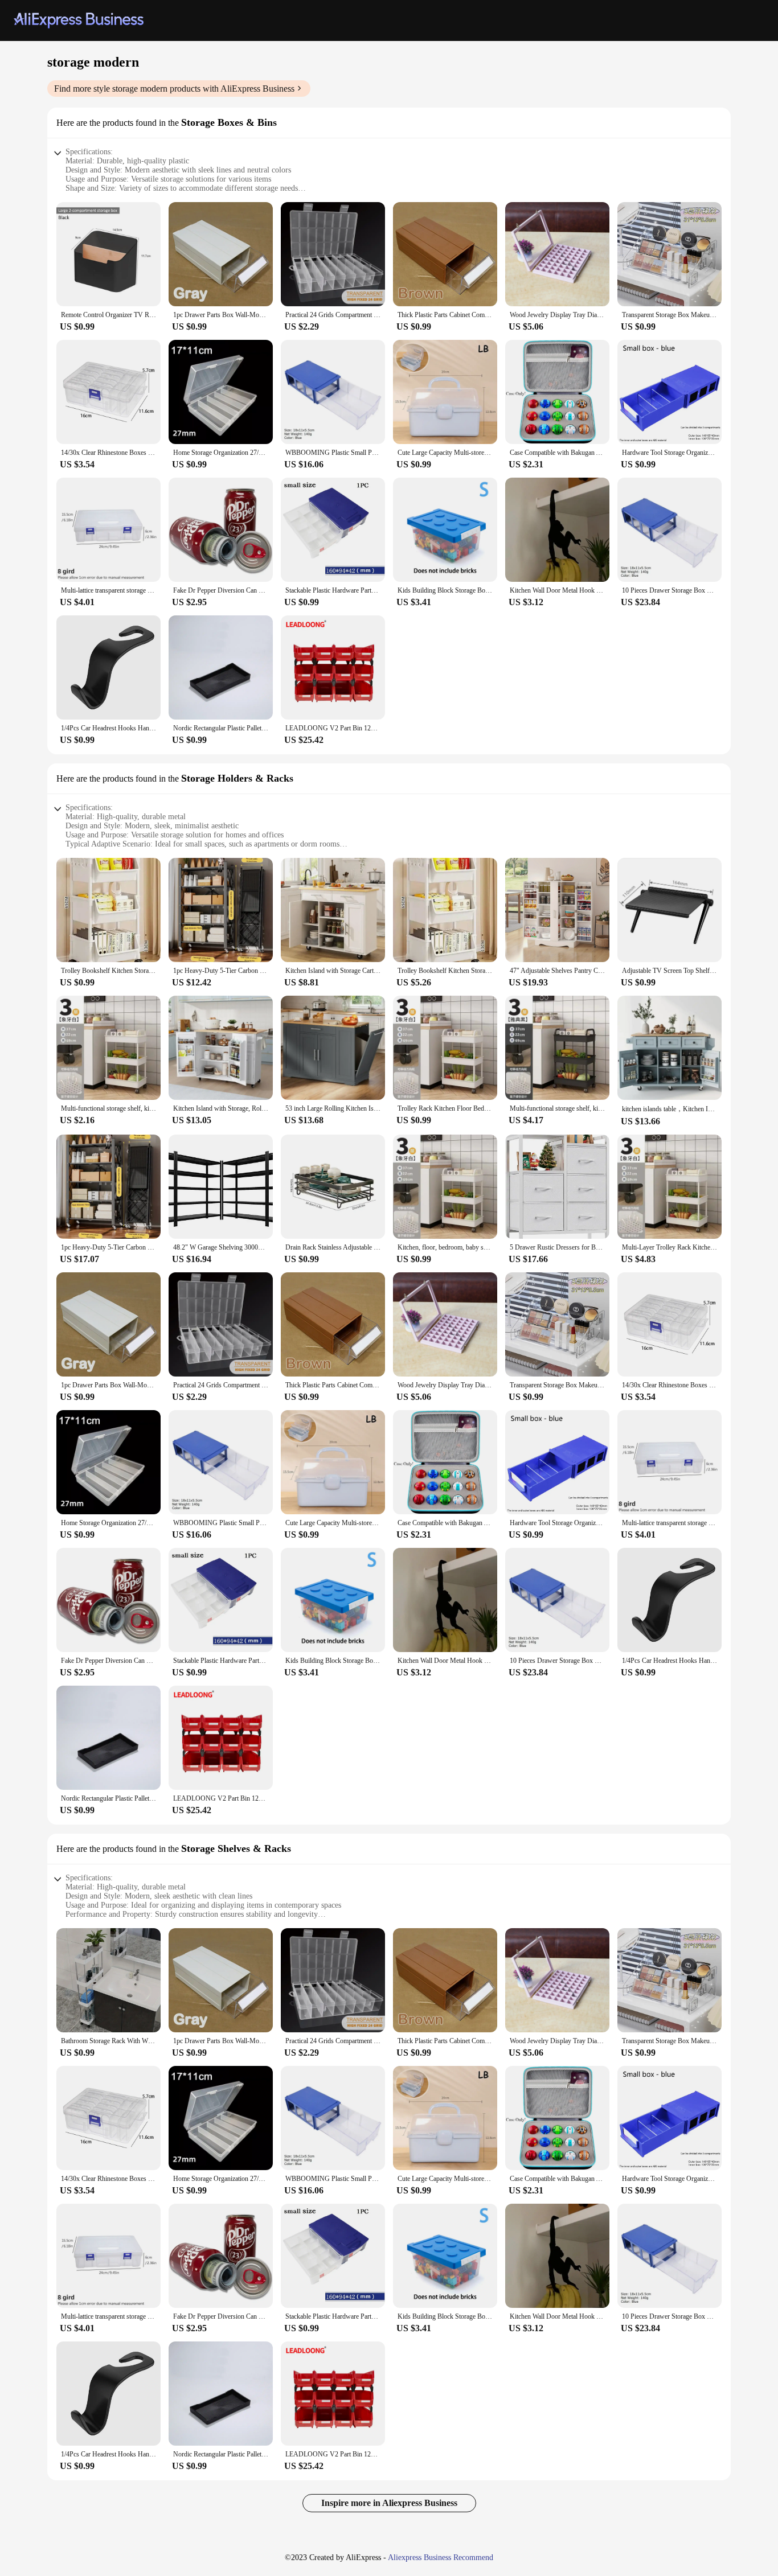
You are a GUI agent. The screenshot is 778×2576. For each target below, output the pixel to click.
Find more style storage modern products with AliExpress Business (174, 89)
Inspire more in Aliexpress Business (389, 2503)
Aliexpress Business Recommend (441, 2557)
